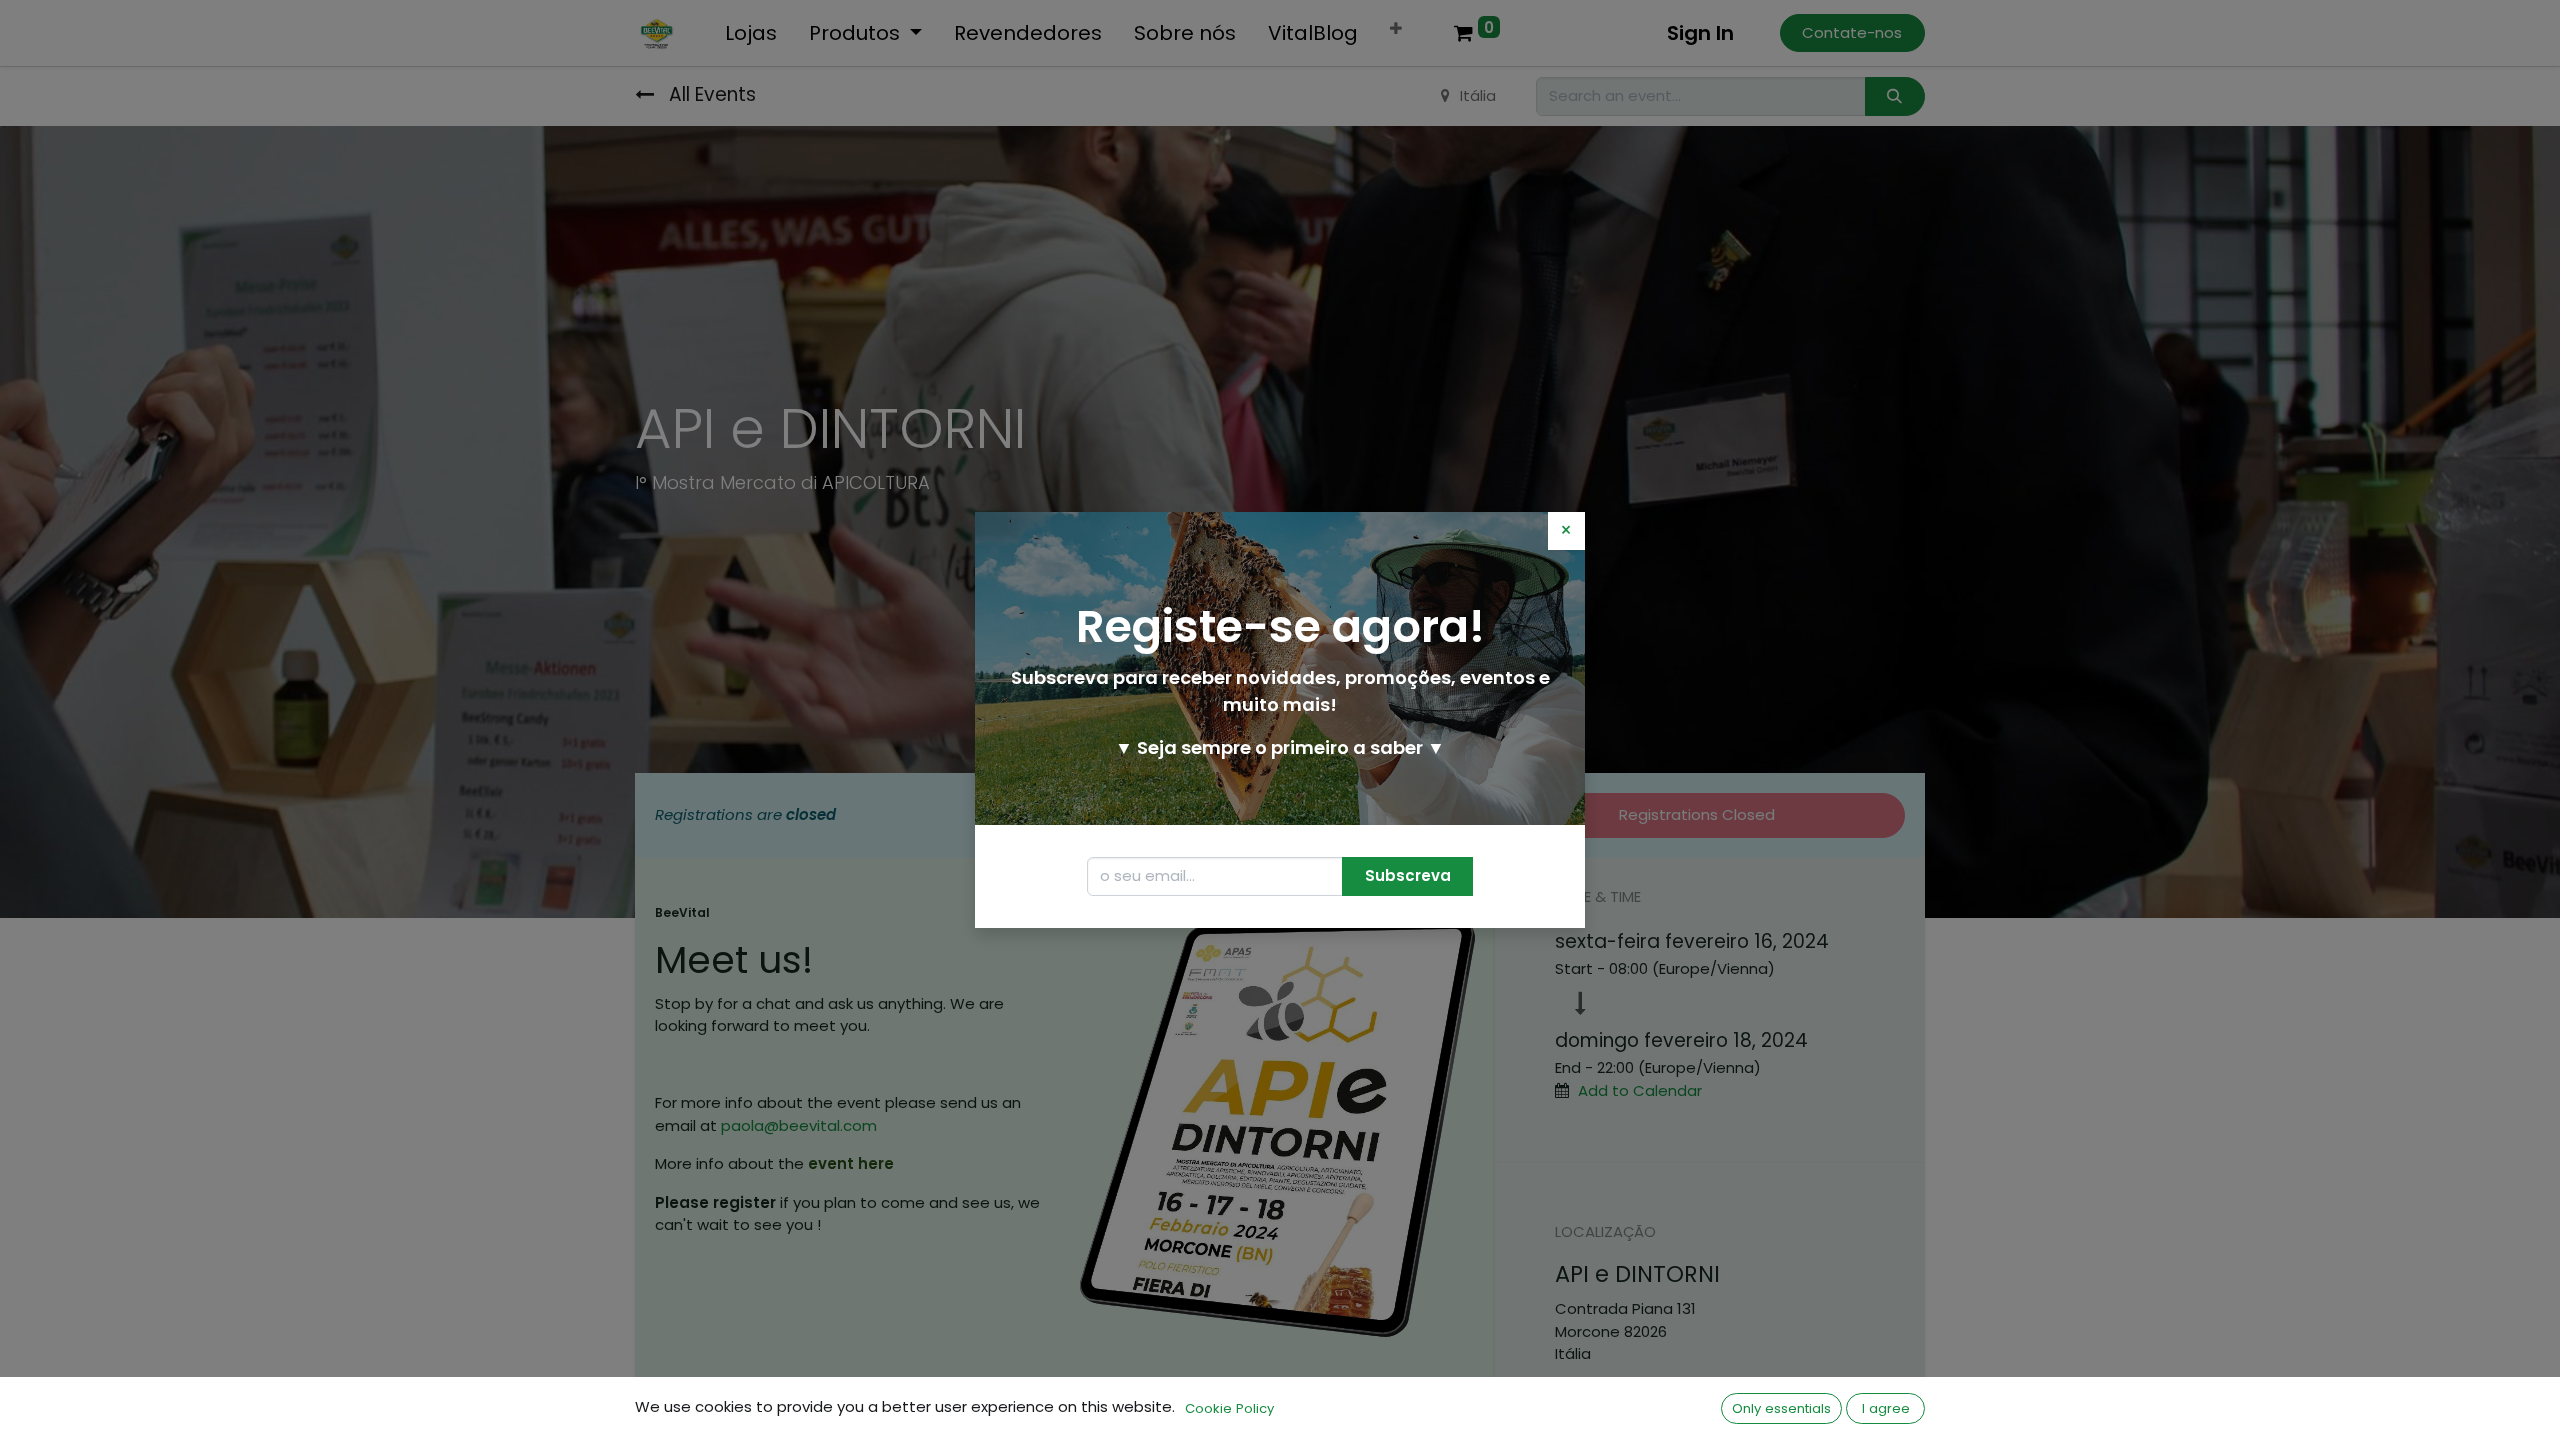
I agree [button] (1886, 1408)
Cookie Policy (1229, 1408)
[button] (1407, 876)
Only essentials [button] (1781, 1408)
